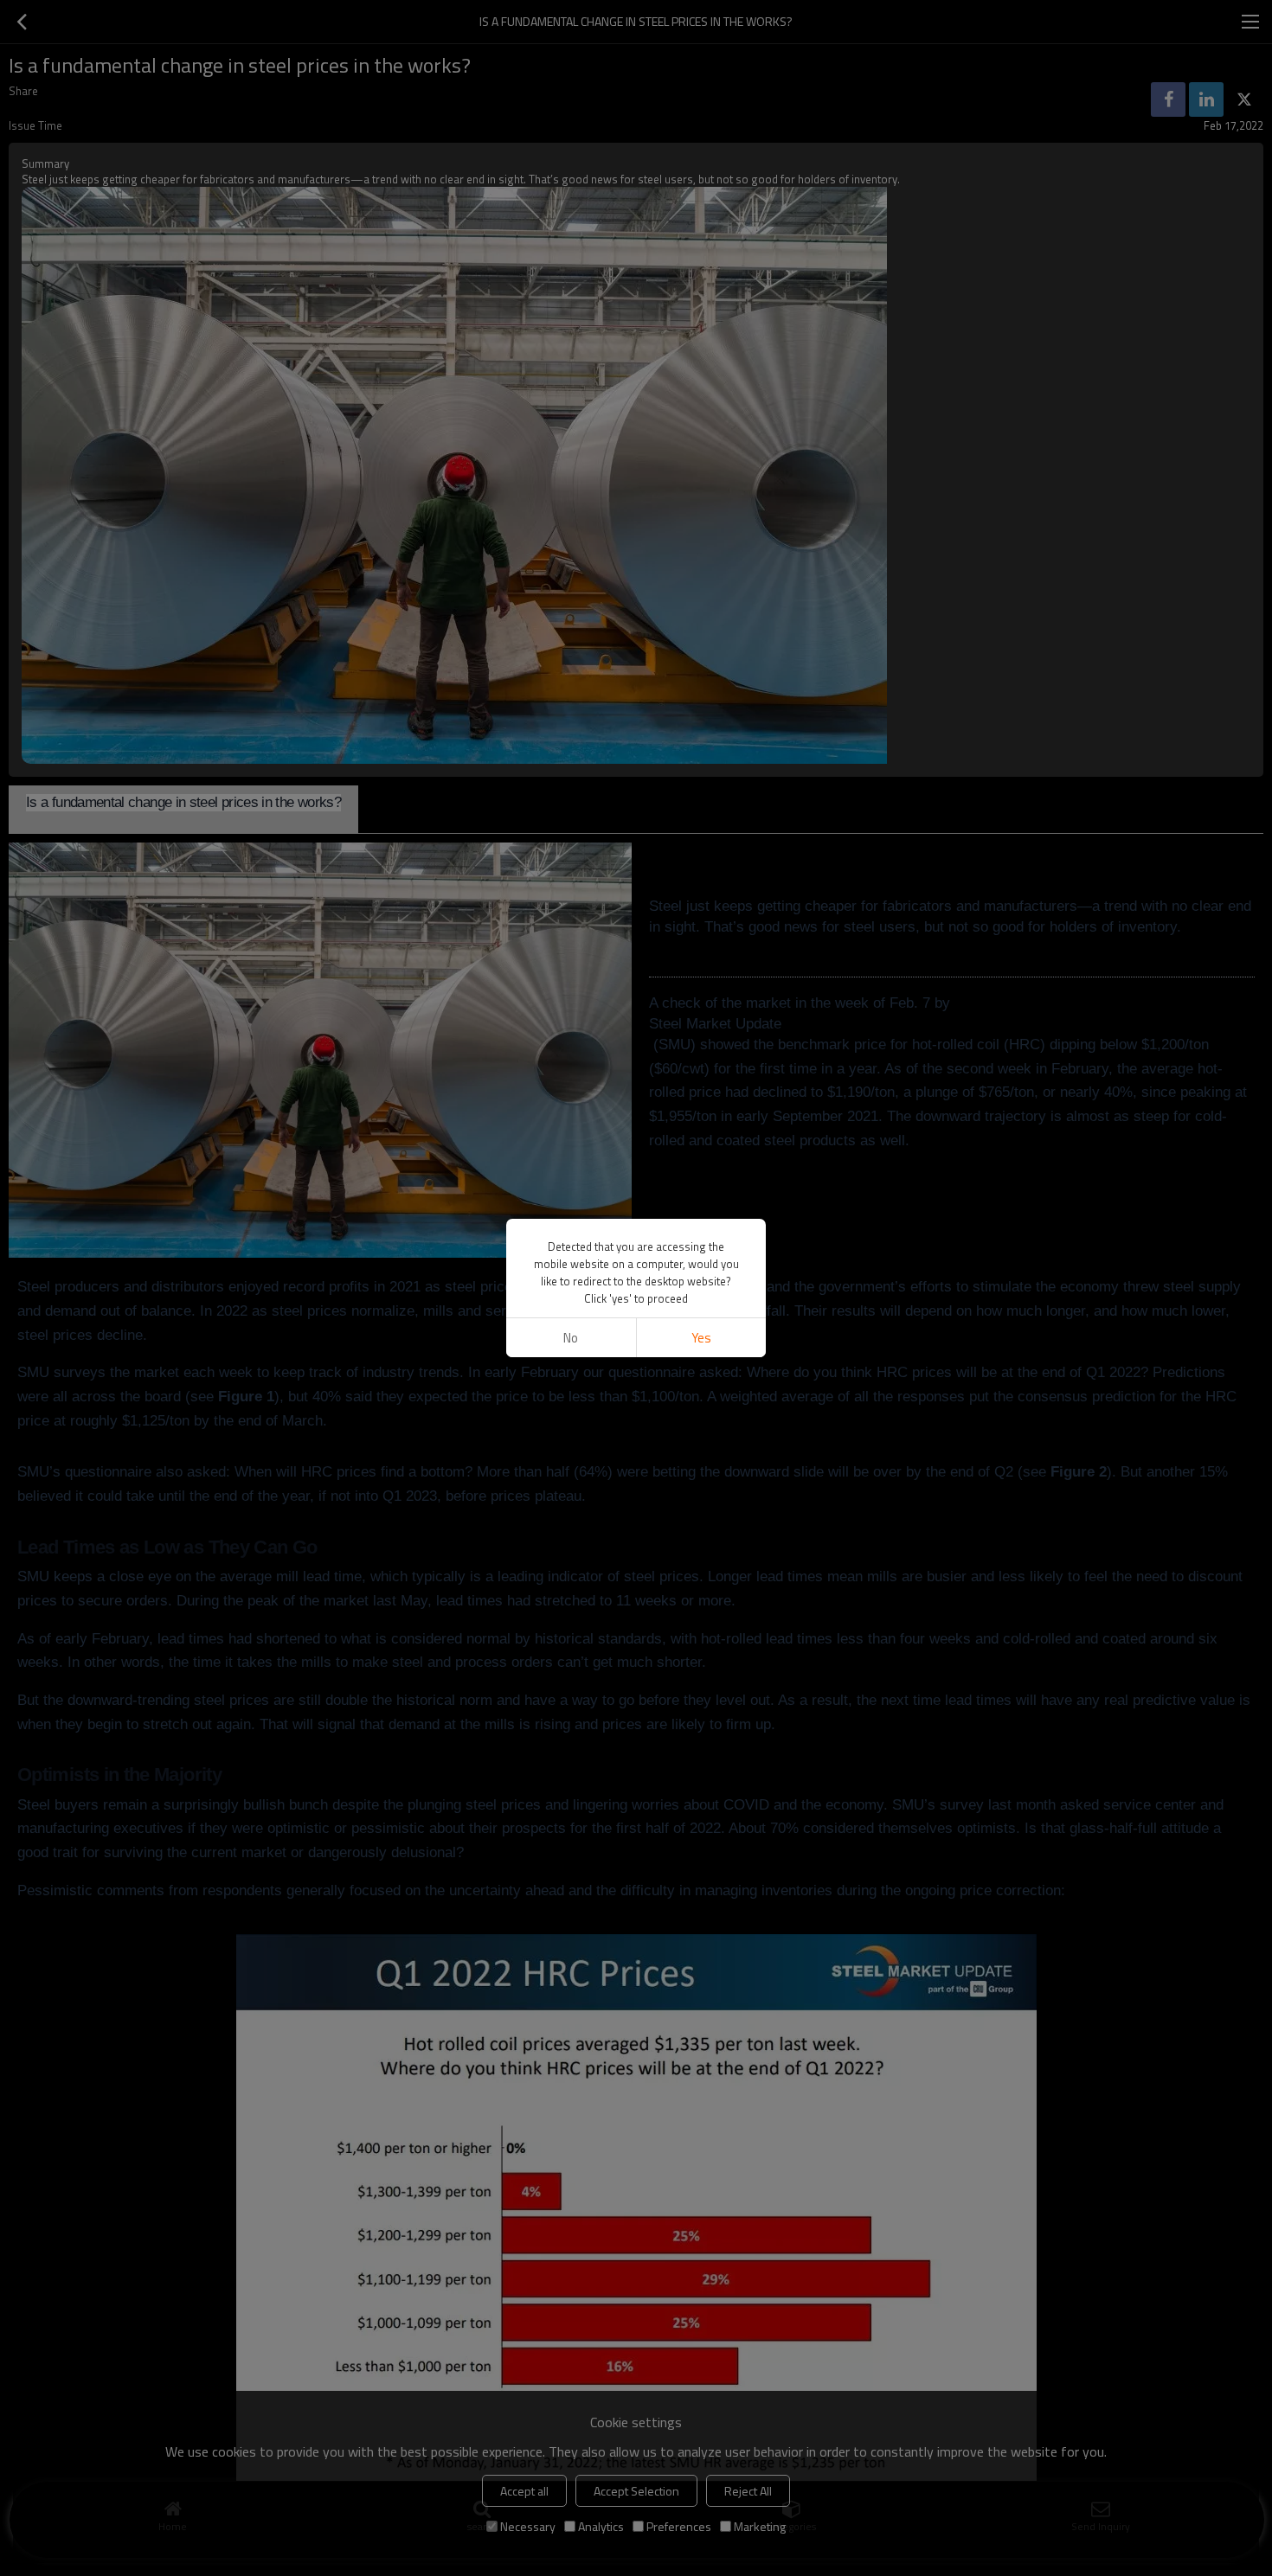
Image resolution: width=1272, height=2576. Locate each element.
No (571, 1338)
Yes (701, 1338)
